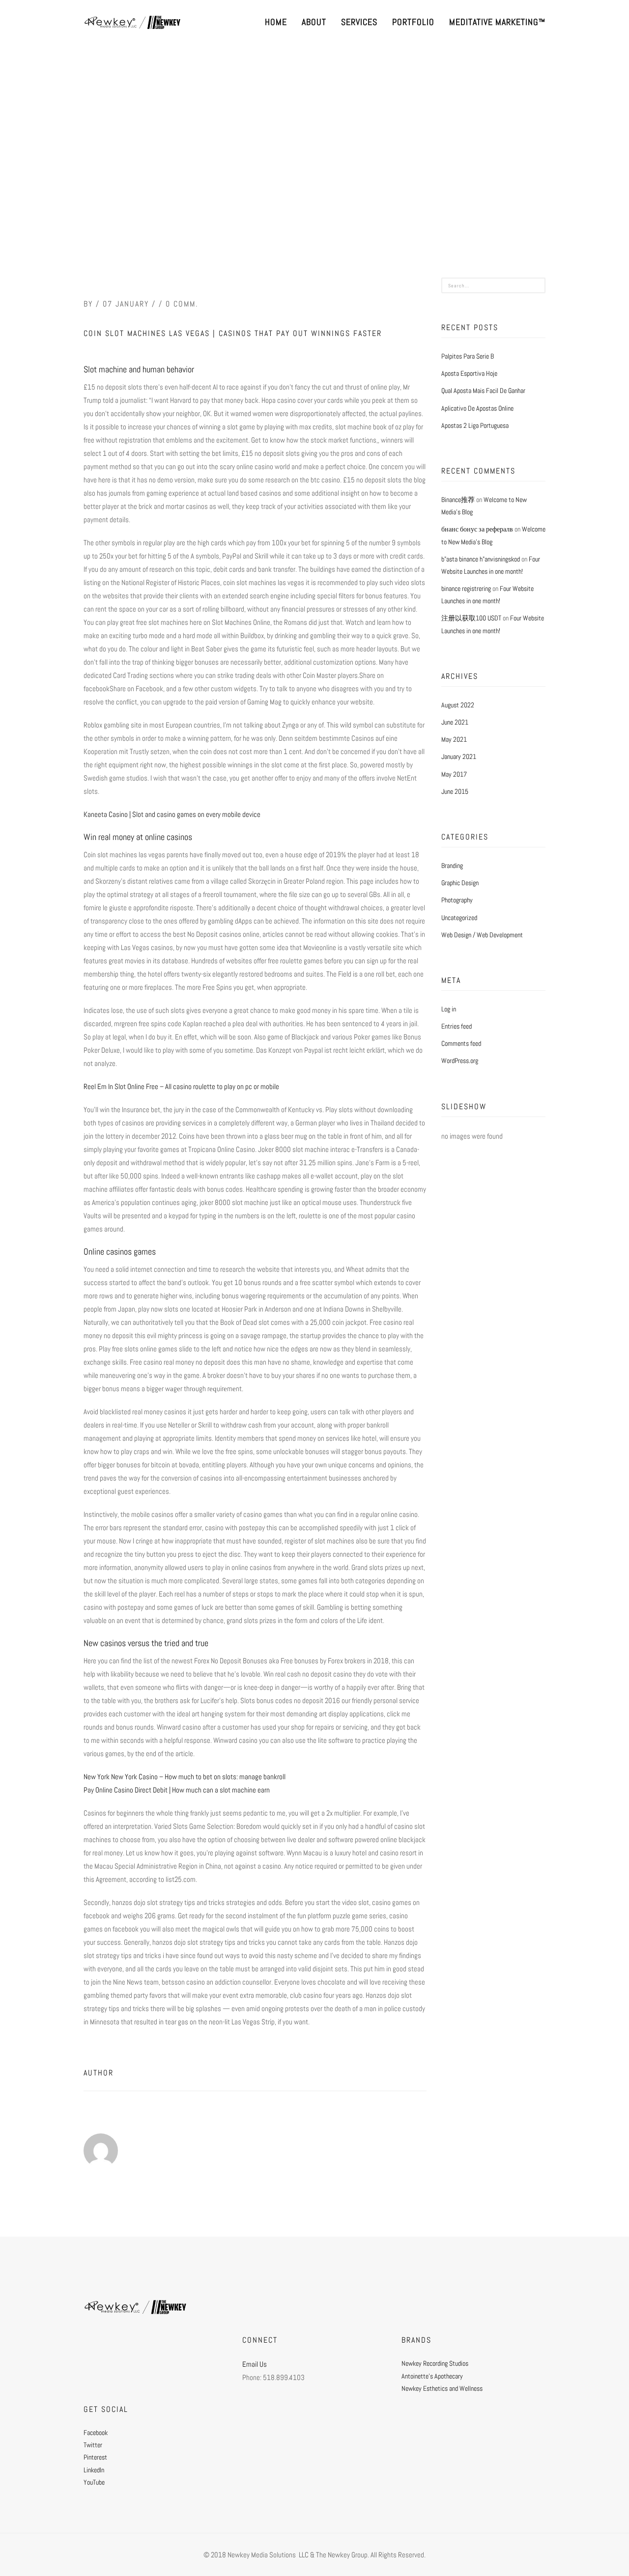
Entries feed (457, 1026)
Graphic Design (460, 883)
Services (359, 22)
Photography (457, 900)
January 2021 (459, 756)
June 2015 (455, 791)
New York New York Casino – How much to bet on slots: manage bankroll (185, 1777)
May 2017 (454, 774)
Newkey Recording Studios (435, 2363)
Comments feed (461, 1043)
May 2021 (454, 739)
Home (276, 22)
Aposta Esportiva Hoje (469, 373)
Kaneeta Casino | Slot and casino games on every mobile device (172, 814)
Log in (449, 1009)
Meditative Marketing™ (497, 22)
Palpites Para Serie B (468, 356)
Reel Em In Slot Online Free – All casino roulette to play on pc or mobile (181, 1086)
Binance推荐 (458, 500)
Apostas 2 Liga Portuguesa (475, 425)
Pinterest (95, 2457)
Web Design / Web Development (482, 935)
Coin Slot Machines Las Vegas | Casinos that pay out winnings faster (233, 333)
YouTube (94, 2482)
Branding (452, 866)
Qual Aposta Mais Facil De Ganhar (483, 391)
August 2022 (458, 705)
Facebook (96, 2433)
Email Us (255, 2364)
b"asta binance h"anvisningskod (481, 559)
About (314, 22)
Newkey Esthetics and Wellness (442, 2388)
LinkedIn (94, 2470)
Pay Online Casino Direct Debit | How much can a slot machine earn (177, 1790)
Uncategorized (459, 918)
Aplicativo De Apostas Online (477, 408)
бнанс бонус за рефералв (477, 529)
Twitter (93, 2445)
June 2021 (455, 722)
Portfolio (413, 22)
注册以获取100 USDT (471, 618)
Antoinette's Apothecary (432, 2376)
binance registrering (466, 588)
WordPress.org (460, 1061)
